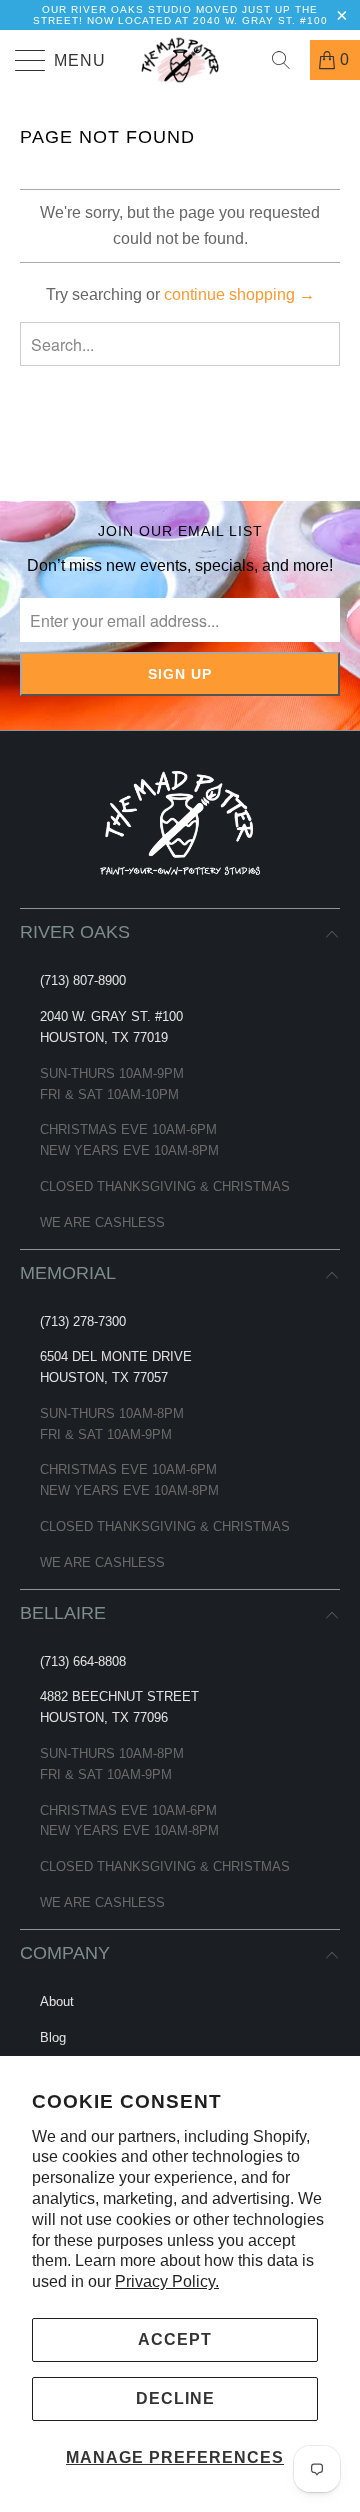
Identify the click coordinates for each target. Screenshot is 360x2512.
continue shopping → (239, 294)
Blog (53, 2037)
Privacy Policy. (167, 2281)
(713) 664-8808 (83, 1661)
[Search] (288, 60)
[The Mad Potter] (180, 60)
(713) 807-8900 (83, 980)
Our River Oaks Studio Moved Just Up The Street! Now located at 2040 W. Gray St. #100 (180, 15)
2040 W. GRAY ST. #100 (111, 1016)
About (57, 2001)
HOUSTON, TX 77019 (104, 1037)
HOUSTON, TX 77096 (104, 1717)
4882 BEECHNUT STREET (119, 1696)
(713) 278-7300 (83, 1321)
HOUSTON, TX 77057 (104, 1377)
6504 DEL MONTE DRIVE (116, 1356)
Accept (175, 2339)
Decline (175, 2398)
